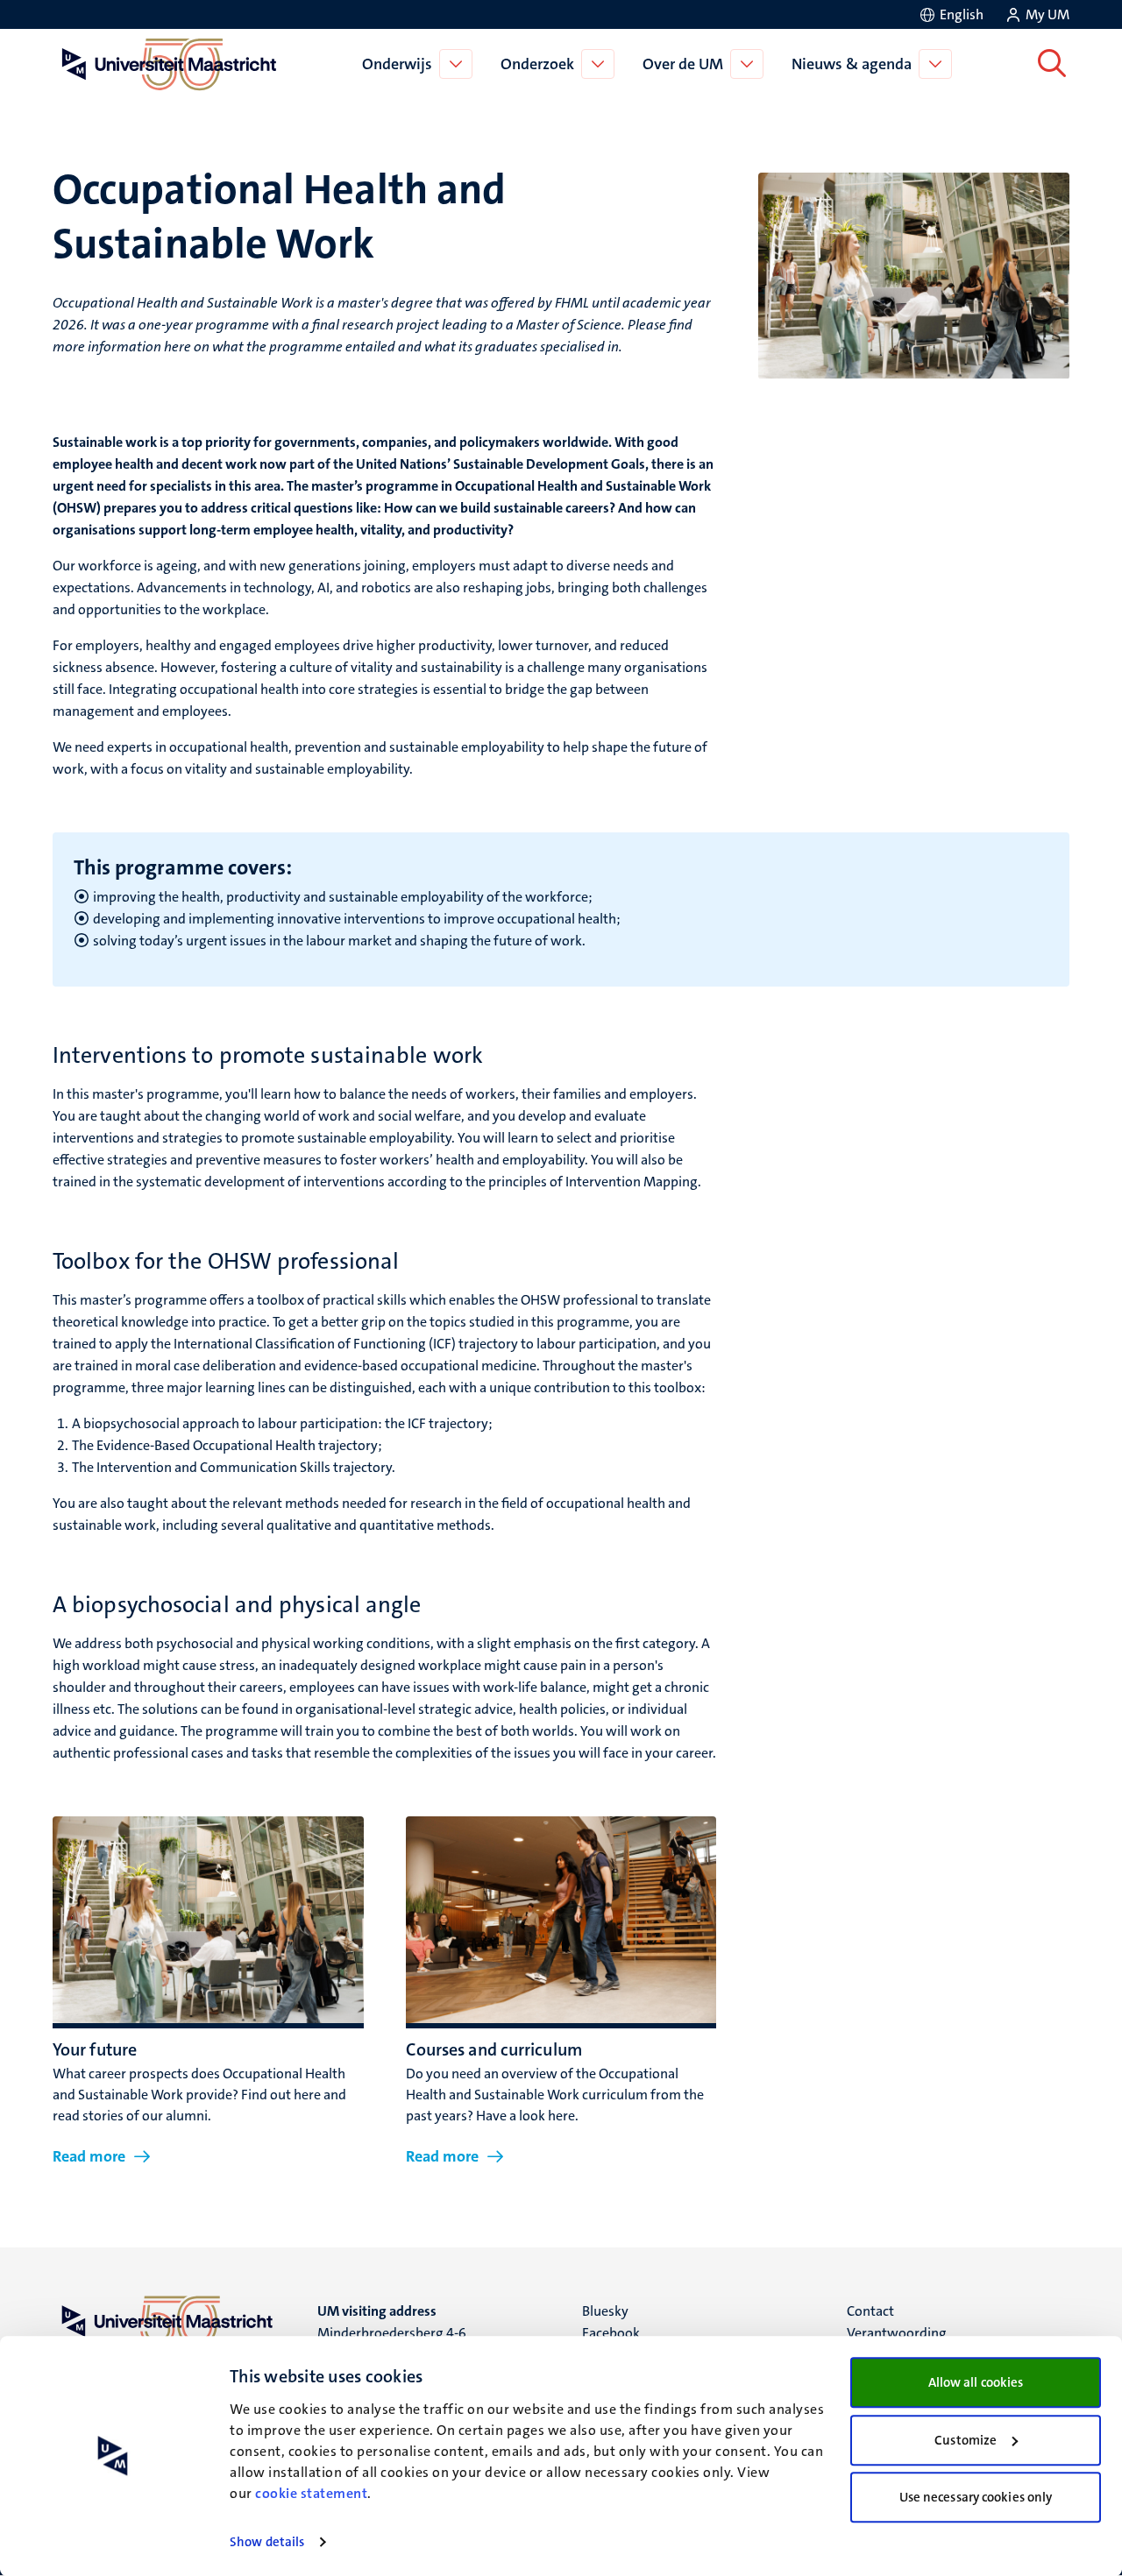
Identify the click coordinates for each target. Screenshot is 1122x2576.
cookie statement (311, 2493)
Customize (966, 2440)
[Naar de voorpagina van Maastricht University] (166, 64)
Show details (267, 2542)
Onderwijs (397, 64)
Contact (870, 2311)
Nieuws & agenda (852, 64)
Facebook (611, 2333)
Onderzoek (537, 64)
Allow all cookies (976, 2382)
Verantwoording (897, 2333)
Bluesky (605, 2311)
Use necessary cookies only (976, 2497)
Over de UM (683, 64)
